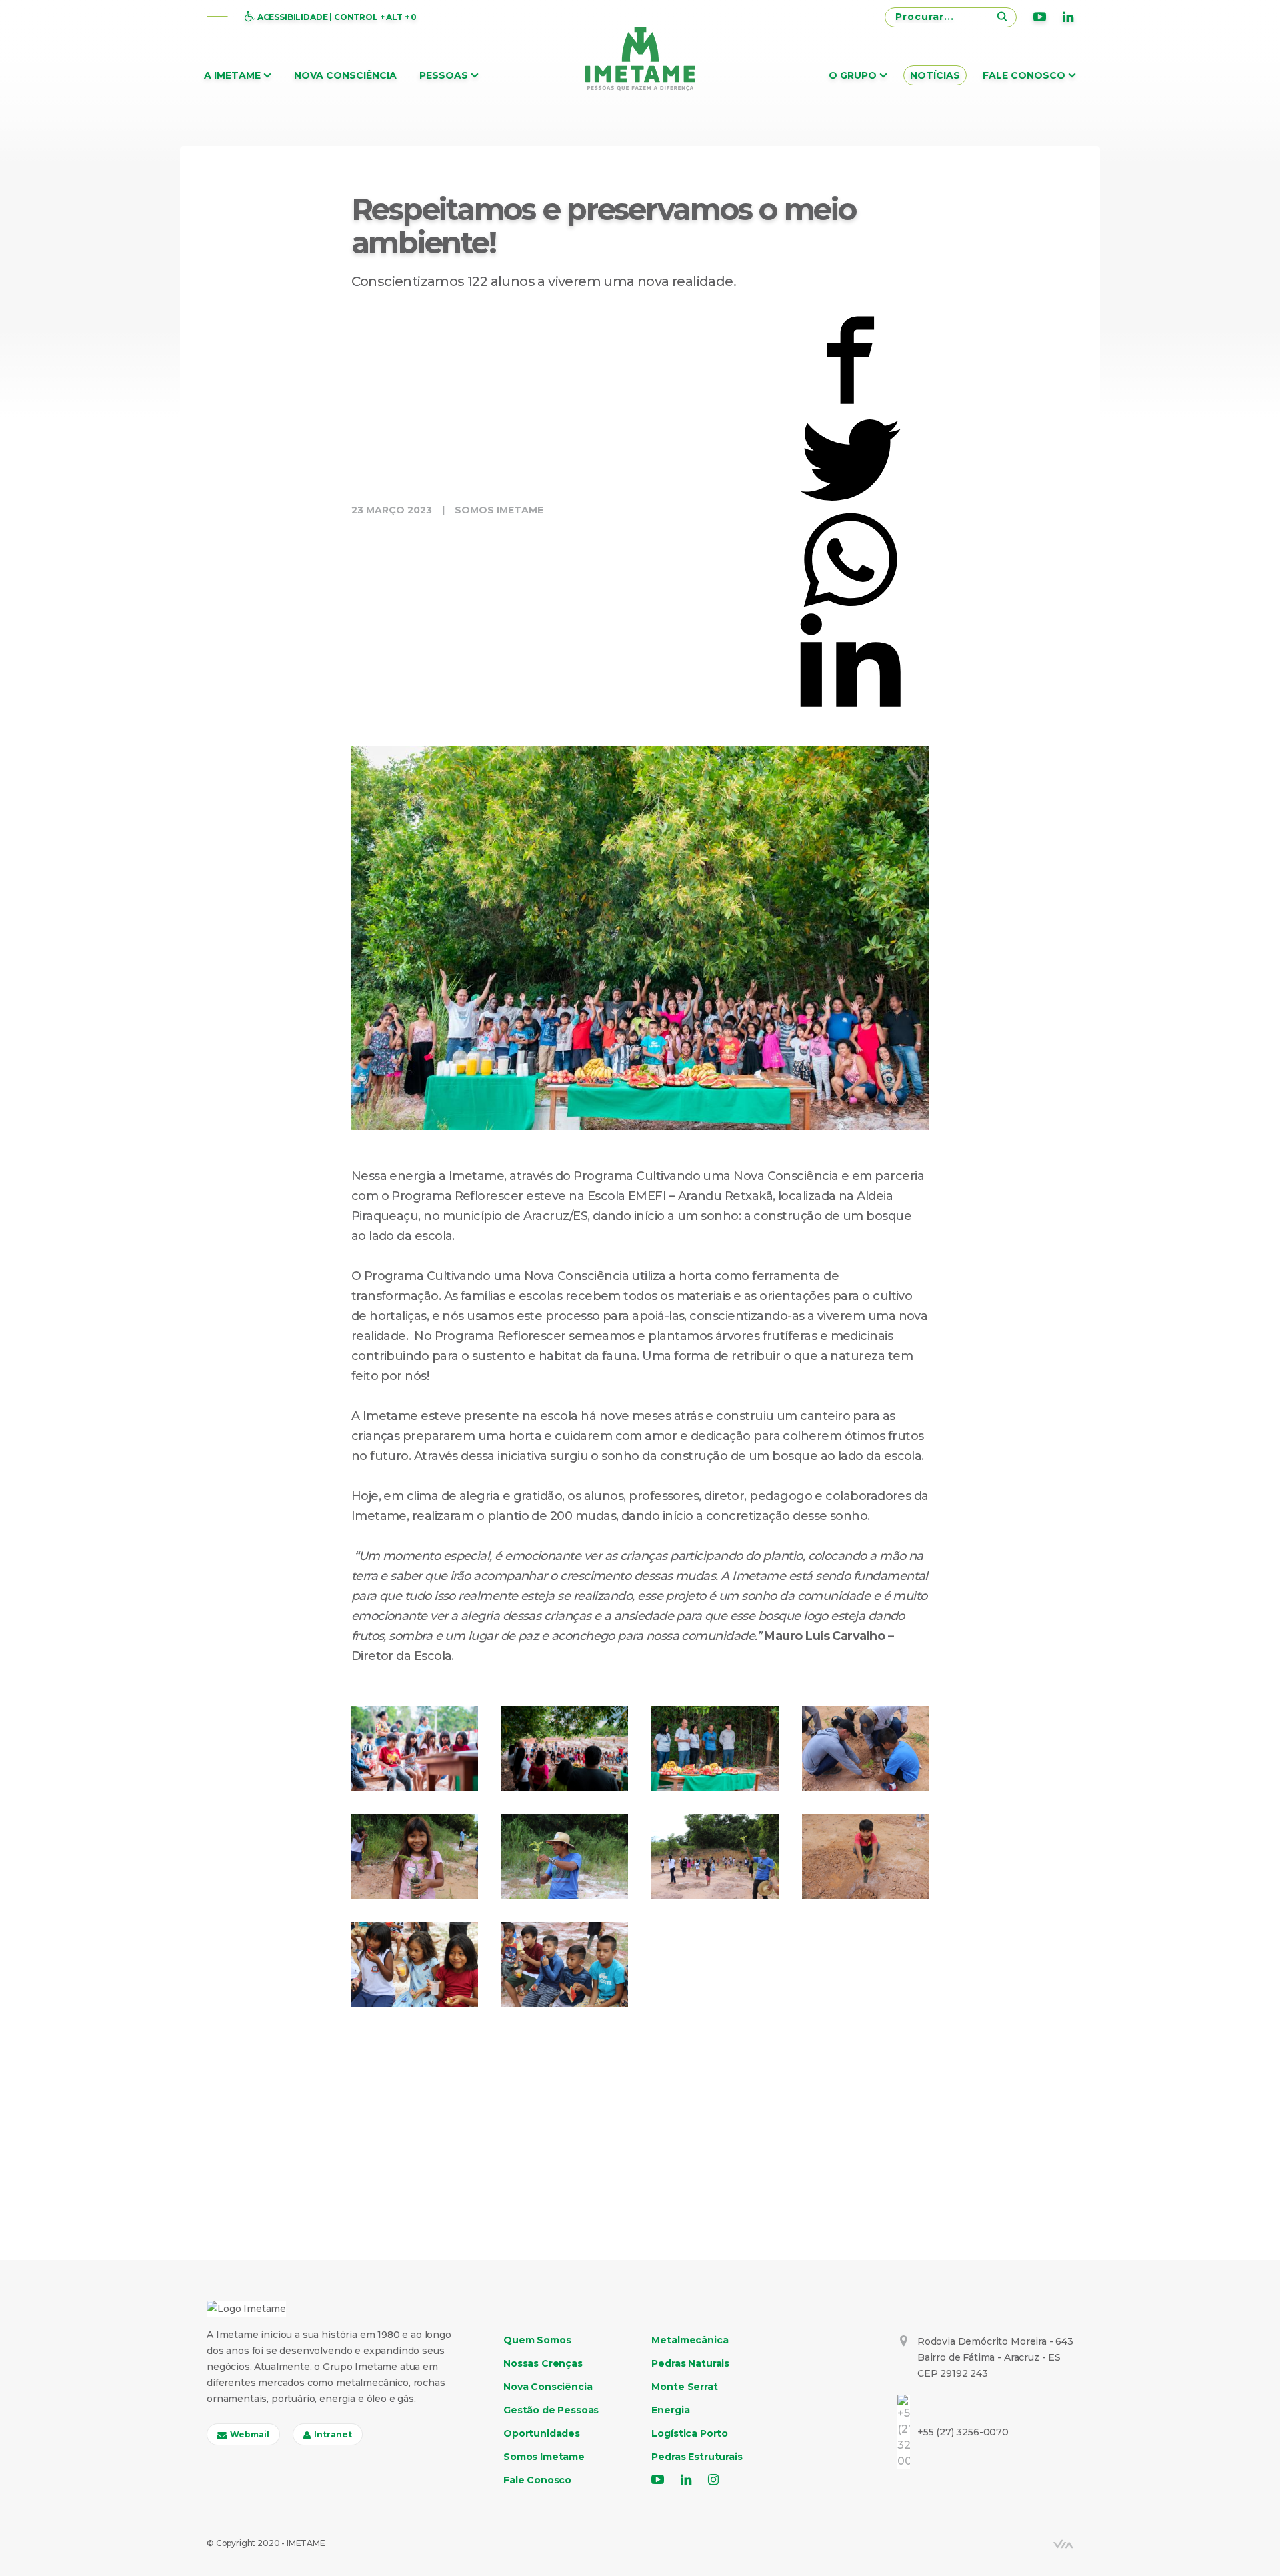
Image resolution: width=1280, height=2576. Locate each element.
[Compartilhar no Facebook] (850, 359)
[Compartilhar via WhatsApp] (850, 559)
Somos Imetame (499, 510)
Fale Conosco (1024, 75)
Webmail (250, 2434)
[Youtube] (1040, 17)
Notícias (935, 75)
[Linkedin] (1068, 17)
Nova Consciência (345, 75)
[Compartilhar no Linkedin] (850, 659)
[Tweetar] (850, 459)
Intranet (333, 2434)
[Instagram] (713, 2480)
